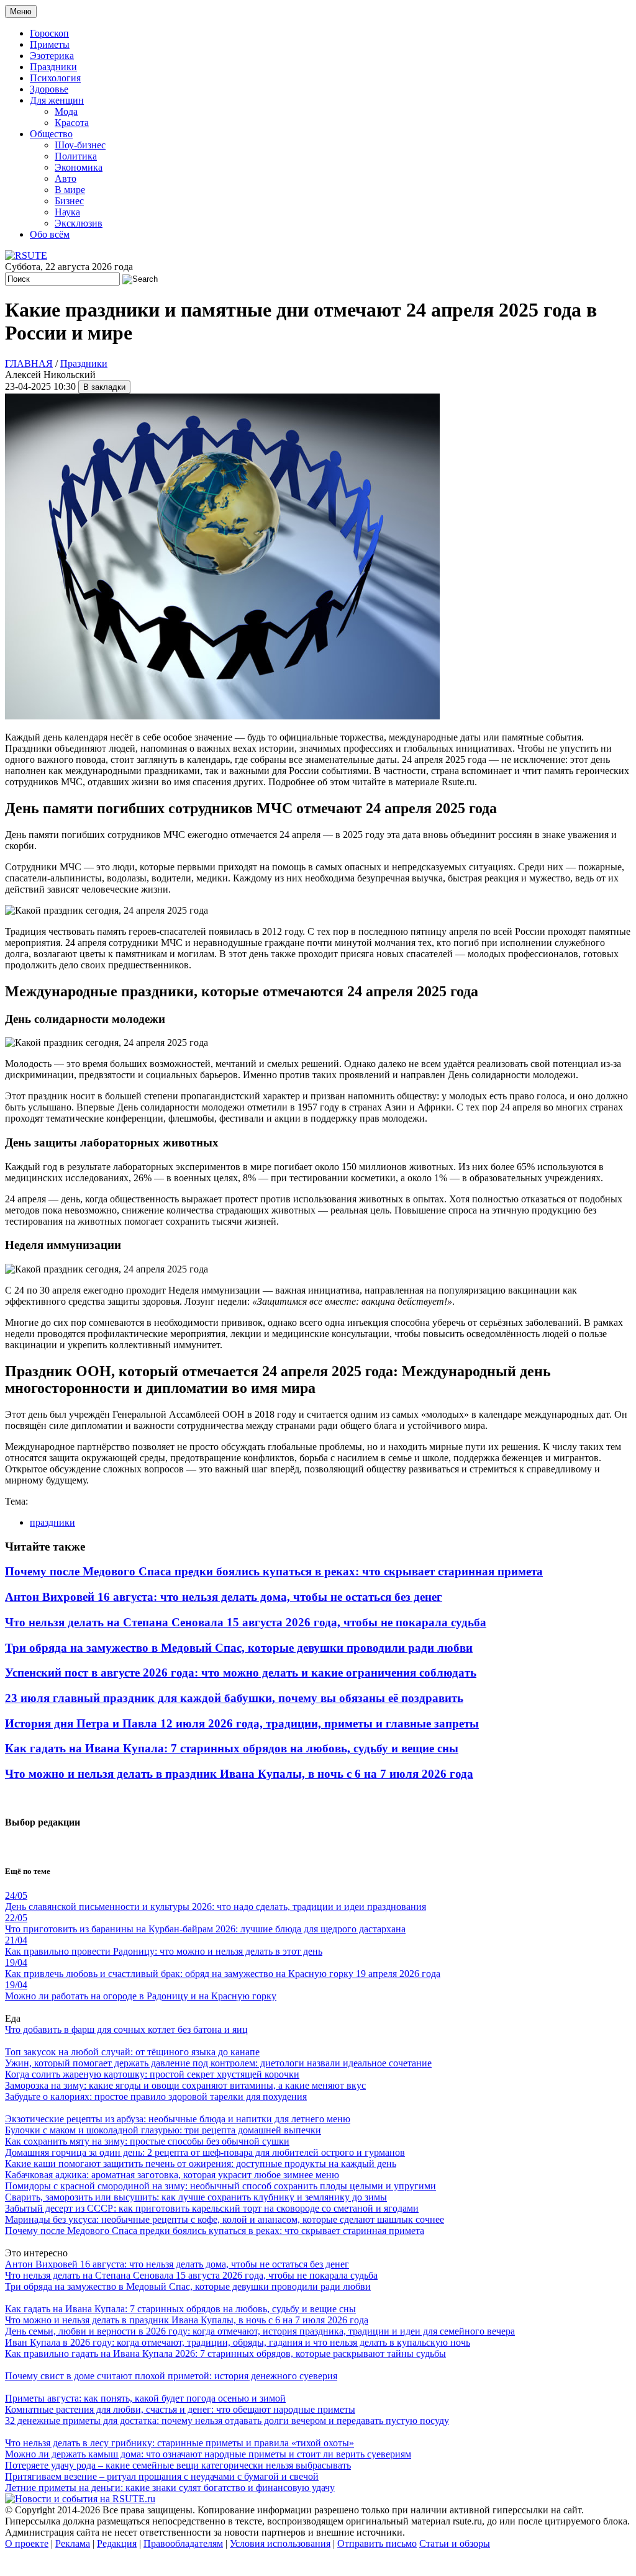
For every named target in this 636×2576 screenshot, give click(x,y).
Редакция (117, 2543)
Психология (55, 78)
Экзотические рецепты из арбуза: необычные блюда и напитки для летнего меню (178, 2119)
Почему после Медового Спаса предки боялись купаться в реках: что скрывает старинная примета (274, 1571)
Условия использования (280, 2543)
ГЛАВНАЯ (29, 363)
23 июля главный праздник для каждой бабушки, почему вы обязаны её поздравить (234, 1698)
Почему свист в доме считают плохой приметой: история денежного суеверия (171, 2376)
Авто (66, 178)
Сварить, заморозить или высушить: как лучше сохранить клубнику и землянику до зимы (196, 2197)
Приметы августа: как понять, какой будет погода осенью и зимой (145, 2398)
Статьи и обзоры (455, 2543)
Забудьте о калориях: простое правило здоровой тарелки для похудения (156, 2096)
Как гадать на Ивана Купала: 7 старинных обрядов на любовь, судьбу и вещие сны (232, 1748)
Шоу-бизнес (80, 145)
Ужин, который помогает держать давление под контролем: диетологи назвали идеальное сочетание (218, 2063)
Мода (66, 111)
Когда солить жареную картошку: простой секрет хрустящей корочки (152, 2074)
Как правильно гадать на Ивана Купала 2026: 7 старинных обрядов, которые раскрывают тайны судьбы (225, 2353)
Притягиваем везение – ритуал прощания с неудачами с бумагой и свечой (162, 2476)
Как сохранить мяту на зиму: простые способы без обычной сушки (147, 2141)
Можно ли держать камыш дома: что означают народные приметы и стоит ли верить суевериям (208, 2454)
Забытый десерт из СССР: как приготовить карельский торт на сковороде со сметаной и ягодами (212, 2208)
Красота (72, 123)
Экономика (79, 167)
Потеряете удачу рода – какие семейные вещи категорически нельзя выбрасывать (178, 2465)
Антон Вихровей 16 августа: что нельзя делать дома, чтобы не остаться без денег (224, 1597)
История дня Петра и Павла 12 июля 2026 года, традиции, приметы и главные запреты (242, 1723)
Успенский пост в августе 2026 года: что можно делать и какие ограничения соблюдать (241, 1673)
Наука (67, 212)
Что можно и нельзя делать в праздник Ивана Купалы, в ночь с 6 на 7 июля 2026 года (239, 1774)
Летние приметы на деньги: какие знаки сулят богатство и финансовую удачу (170, 2488)
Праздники (53, 67)
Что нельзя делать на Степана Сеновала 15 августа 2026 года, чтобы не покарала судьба (246, 1622)
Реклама (73, 2543)
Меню (21, 11)
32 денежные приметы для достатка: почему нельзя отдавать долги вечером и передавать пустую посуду (227, 2421)
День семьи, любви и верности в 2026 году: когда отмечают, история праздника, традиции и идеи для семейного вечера (260, 2331)
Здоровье (49, 89)
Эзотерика (52, 56)
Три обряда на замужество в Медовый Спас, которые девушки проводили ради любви (239, 1648)
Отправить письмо (377, 2543)
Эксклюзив (79, 223)
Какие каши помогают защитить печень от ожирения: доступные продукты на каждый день (201, 2164)
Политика (76, 156)
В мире (70, 190)
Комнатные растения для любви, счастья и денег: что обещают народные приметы (180, 2409)
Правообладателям (183, 2543)
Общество (51, 134)
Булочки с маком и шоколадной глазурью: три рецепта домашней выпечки (163, 2130)
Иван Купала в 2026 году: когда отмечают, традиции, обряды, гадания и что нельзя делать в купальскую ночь (238, 2342)
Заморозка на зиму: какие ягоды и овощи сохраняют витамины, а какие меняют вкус (185, 2085)
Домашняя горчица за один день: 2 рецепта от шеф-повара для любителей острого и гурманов (205, 2152)
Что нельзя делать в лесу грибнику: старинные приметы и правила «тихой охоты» (179, 2443)
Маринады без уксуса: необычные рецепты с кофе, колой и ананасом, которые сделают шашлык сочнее (225, 2219)
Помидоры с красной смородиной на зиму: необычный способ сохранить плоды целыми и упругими (220, 2186)
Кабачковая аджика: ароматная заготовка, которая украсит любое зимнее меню (172, 2175)
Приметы (50, 44)
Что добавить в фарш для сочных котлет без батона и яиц (126, 2029)
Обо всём (50, 234)
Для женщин (57, 100)
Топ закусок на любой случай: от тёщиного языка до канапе (132, 2052)
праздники (52, 1522)
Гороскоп (49, 33)
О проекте (27, 2543)
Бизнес (69, 201)
